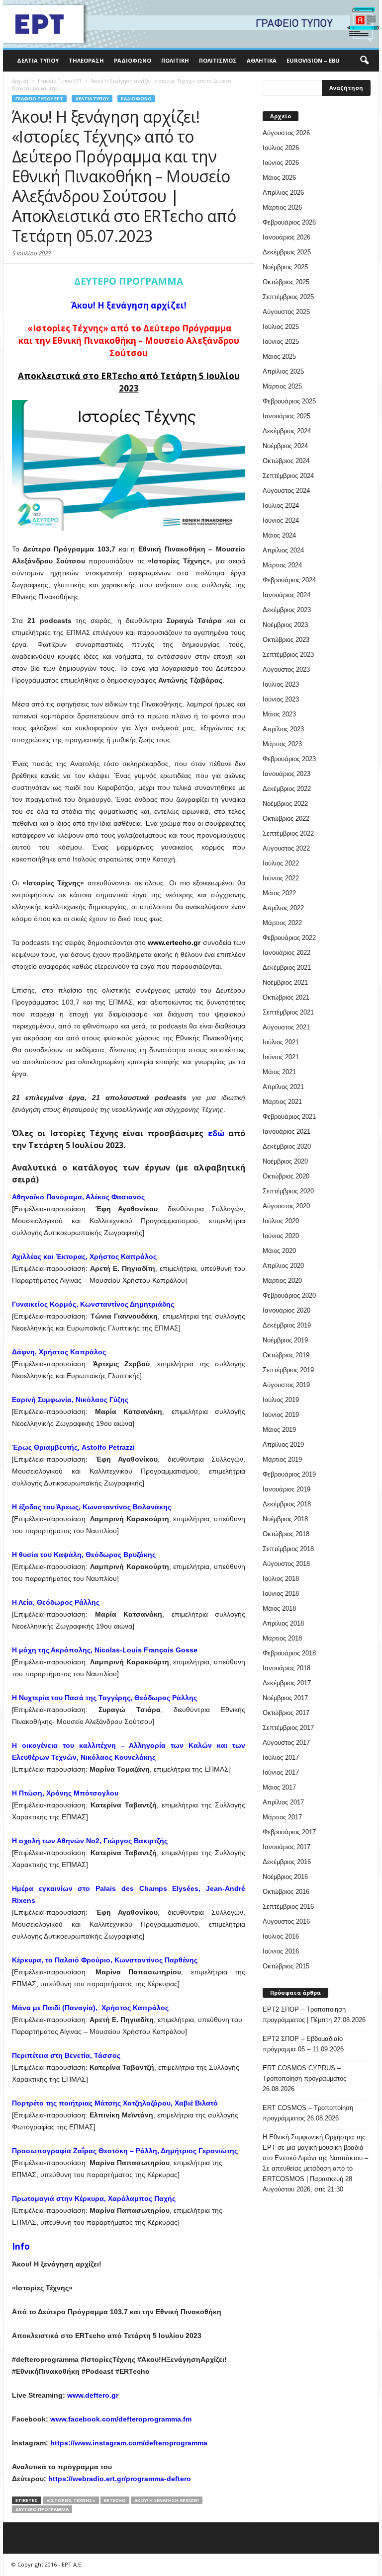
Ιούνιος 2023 (281, 699)
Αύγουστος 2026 (286, 133)
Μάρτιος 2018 (282, 1638)
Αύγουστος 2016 (286, 1921)
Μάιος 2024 (279, 535)
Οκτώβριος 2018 (286, 1534)
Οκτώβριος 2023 (286, 640)
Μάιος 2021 (279, 1072)
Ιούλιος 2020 (281, 1221)
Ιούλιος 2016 (281, 1936)
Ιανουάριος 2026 (286, 237)
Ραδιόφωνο (133, 60)
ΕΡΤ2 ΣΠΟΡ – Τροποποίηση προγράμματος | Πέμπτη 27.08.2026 (314, 2015)
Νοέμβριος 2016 (285, 1877)
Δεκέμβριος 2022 (287, 789)
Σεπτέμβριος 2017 (288, 1728)
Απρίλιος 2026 (283, 193)
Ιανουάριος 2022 (286, 953)
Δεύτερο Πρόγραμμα (42, 2509)
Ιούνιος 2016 (281, 1951)
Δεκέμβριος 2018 (287, 1504)
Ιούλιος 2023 (281, 684)
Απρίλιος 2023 (283, 729)
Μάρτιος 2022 (282, 923)
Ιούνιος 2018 (281, 1594)
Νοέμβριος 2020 (285, 1161)
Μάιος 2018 (279, 1608)
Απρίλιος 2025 (283, 371)
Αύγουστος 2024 (286, 491)
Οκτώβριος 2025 (286, 282)
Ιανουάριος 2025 (286, 416)
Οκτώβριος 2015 (286, 1966)
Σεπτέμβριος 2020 (288, 1191)
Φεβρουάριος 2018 (289, 1653)
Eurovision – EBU (313, 60)
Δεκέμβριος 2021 (287, 968)
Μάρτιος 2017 (282, 1817)
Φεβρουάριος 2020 (289, 1295)
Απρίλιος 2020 (283, 1266)
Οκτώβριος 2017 (286, 1713)
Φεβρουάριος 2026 (289, 222)
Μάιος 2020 (279, 1251)
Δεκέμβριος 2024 (287, 431)
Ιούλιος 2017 (281, 1757)
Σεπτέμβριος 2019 (288, 1370)
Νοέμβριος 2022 (285, 804)
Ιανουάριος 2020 (286, 1310)
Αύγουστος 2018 (286, 1564)
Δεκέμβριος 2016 (287, 1862)
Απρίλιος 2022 (283, 908)
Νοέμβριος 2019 (285, 1340)
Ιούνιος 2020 (281, 1236)
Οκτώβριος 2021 (286, 997)
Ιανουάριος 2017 (286, 1847)
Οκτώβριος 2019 (286, 1355)
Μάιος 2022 (279, 893)
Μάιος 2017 (279, 1787)
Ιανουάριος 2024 (286, 595)
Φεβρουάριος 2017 (289, 1832)
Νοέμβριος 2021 (285, 982)
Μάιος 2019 (279, 1430)
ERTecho (115, 2500)
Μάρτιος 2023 (282, 744)
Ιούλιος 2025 (281, 327)
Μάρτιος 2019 (282, 1459)
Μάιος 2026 (279, 178)
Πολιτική (175, 60)
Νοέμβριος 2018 (285, 1519)
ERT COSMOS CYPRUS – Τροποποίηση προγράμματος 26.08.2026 (304, 2078)
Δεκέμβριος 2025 (287, 252)
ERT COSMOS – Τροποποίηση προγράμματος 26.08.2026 (308, 2113)
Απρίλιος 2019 (283, 1444)
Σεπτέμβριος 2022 (288, 833)
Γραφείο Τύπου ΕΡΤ (39, 99)
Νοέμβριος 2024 (285, 446)
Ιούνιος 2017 (281, 1772)
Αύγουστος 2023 (286, 669)
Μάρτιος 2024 (282, 565)
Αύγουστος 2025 (286, 312)
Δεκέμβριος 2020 (287, 1146)
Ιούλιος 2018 (281, 1579)
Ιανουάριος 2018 (286, 1668)
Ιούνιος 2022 (281, 878)
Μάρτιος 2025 (282, 386)
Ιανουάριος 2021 (286, 1132)
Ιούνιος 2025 (281, 342)
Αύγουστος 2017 (286, 1743)
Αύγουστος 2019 (286, 1385)
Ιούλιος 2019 (281, 1400)
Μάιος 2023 (279, 714)
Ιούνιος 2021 (281, 1057)
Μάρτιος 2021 (282, 1102)
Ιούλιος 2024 (281, 506)
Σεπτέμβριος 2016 (288, 1907)
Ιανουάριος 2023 (286, 774)
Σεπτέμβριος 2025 (288, 297)
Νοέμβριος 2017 (285, 1698)
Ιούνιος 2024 (281, 520)
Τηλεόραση (86, 60)
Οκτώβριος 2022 (286, 819)
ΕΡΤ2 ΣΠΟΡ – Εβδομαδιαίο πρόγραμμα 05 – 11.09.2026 (303, 2044)
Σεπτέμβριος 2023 (288, 655)
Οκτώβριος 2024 (286, 461)
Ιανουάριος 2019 (286, 1489)
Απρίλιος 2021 (283, 1087)
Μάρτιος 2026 (282, 207)
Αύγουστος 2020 (286, 1206)
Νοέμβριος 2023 (285, 625)
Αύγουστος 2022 (286, 848)
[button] (364, 61)
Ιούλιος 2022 (281, 863)
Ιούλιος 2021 (281, 1042)
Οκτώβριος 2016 (286, 1892)
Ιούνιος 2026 (281, 163)
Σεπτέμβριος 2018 (288, 1549)
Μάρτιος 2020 (282, 1281)
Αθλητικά (262, 60)
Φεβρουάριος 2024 (289, 580)
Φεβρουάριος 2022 (289, 938)
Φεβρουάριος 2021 (289, 1117)
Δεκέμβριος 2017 (287, 1683)
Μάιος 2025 (279, 356)
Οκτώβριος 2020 (286, 1176)
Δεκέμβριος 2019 (287, 1325)
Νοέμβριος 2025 (285, 267)
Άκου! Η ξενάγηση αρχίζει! (167, 2500)
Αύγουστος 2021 (286, 1027)
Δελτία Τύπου (38, 60)
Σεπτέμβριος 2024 (288, 476)
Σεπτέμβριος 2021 (288, 1012)
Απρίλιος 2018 (283, 1623)
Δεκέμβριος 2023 (287, 610)
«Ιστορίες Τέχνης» (71, 2500)
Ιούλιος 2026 (281, 148)
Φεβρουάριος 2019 (289, 1474)
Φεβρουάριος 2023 (289, 759)
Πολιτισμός (218, 60)
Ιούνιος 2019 (281, 1415)
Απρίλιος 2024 (283, 550)
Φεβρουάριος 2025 (289, 401)
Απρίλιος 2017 (283, 1802)
